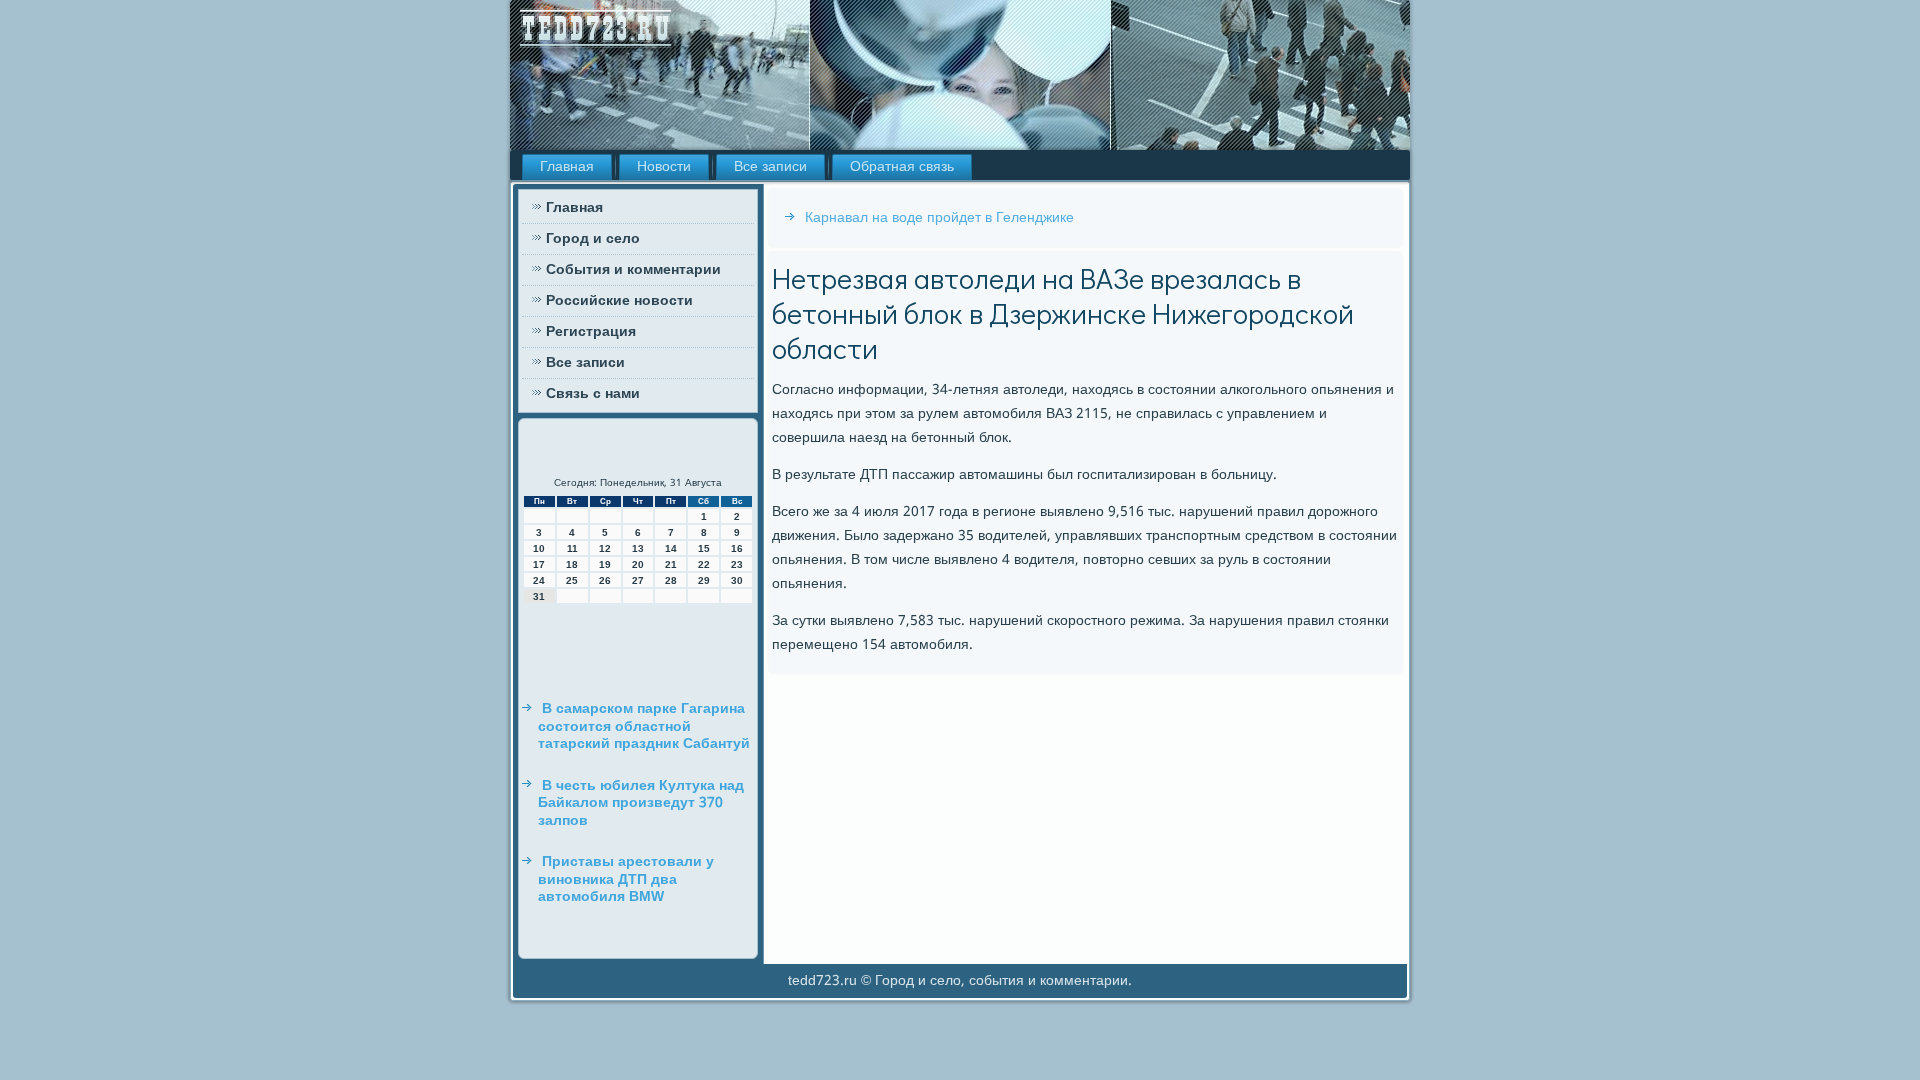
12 (605, 548)
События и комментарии (633, 270)
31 (539, 596)
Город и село (593, 239)
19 (605, 564)
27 (638, 580)
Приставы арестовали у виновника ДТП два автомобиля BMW (626, 879)
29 (704, 580)
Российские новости (619, 301)
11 (572, 548)
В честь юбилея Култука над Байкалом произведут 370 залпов (641, 803)
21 (671, 564)
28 (671, 580)
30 (737, 580)
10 (539, 548)
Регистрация (591, 332)
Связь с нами (593, 394)
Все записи (770, 167)
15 (704, 548)
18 (572, 564)
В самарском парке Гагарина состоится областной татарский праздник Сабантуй (644, 726)
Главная (567, 167)
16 (737, 548)
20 (638, 564)
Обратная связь (902, 167)
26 (605, 580)
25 (572, 580)
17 (539, 564)
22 (704, 564)
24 (539, 580)
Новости (664, 167)
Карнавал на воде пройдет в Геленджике (939, 218)
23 (737, 564)
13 (638, 548)
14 (671, 548)
